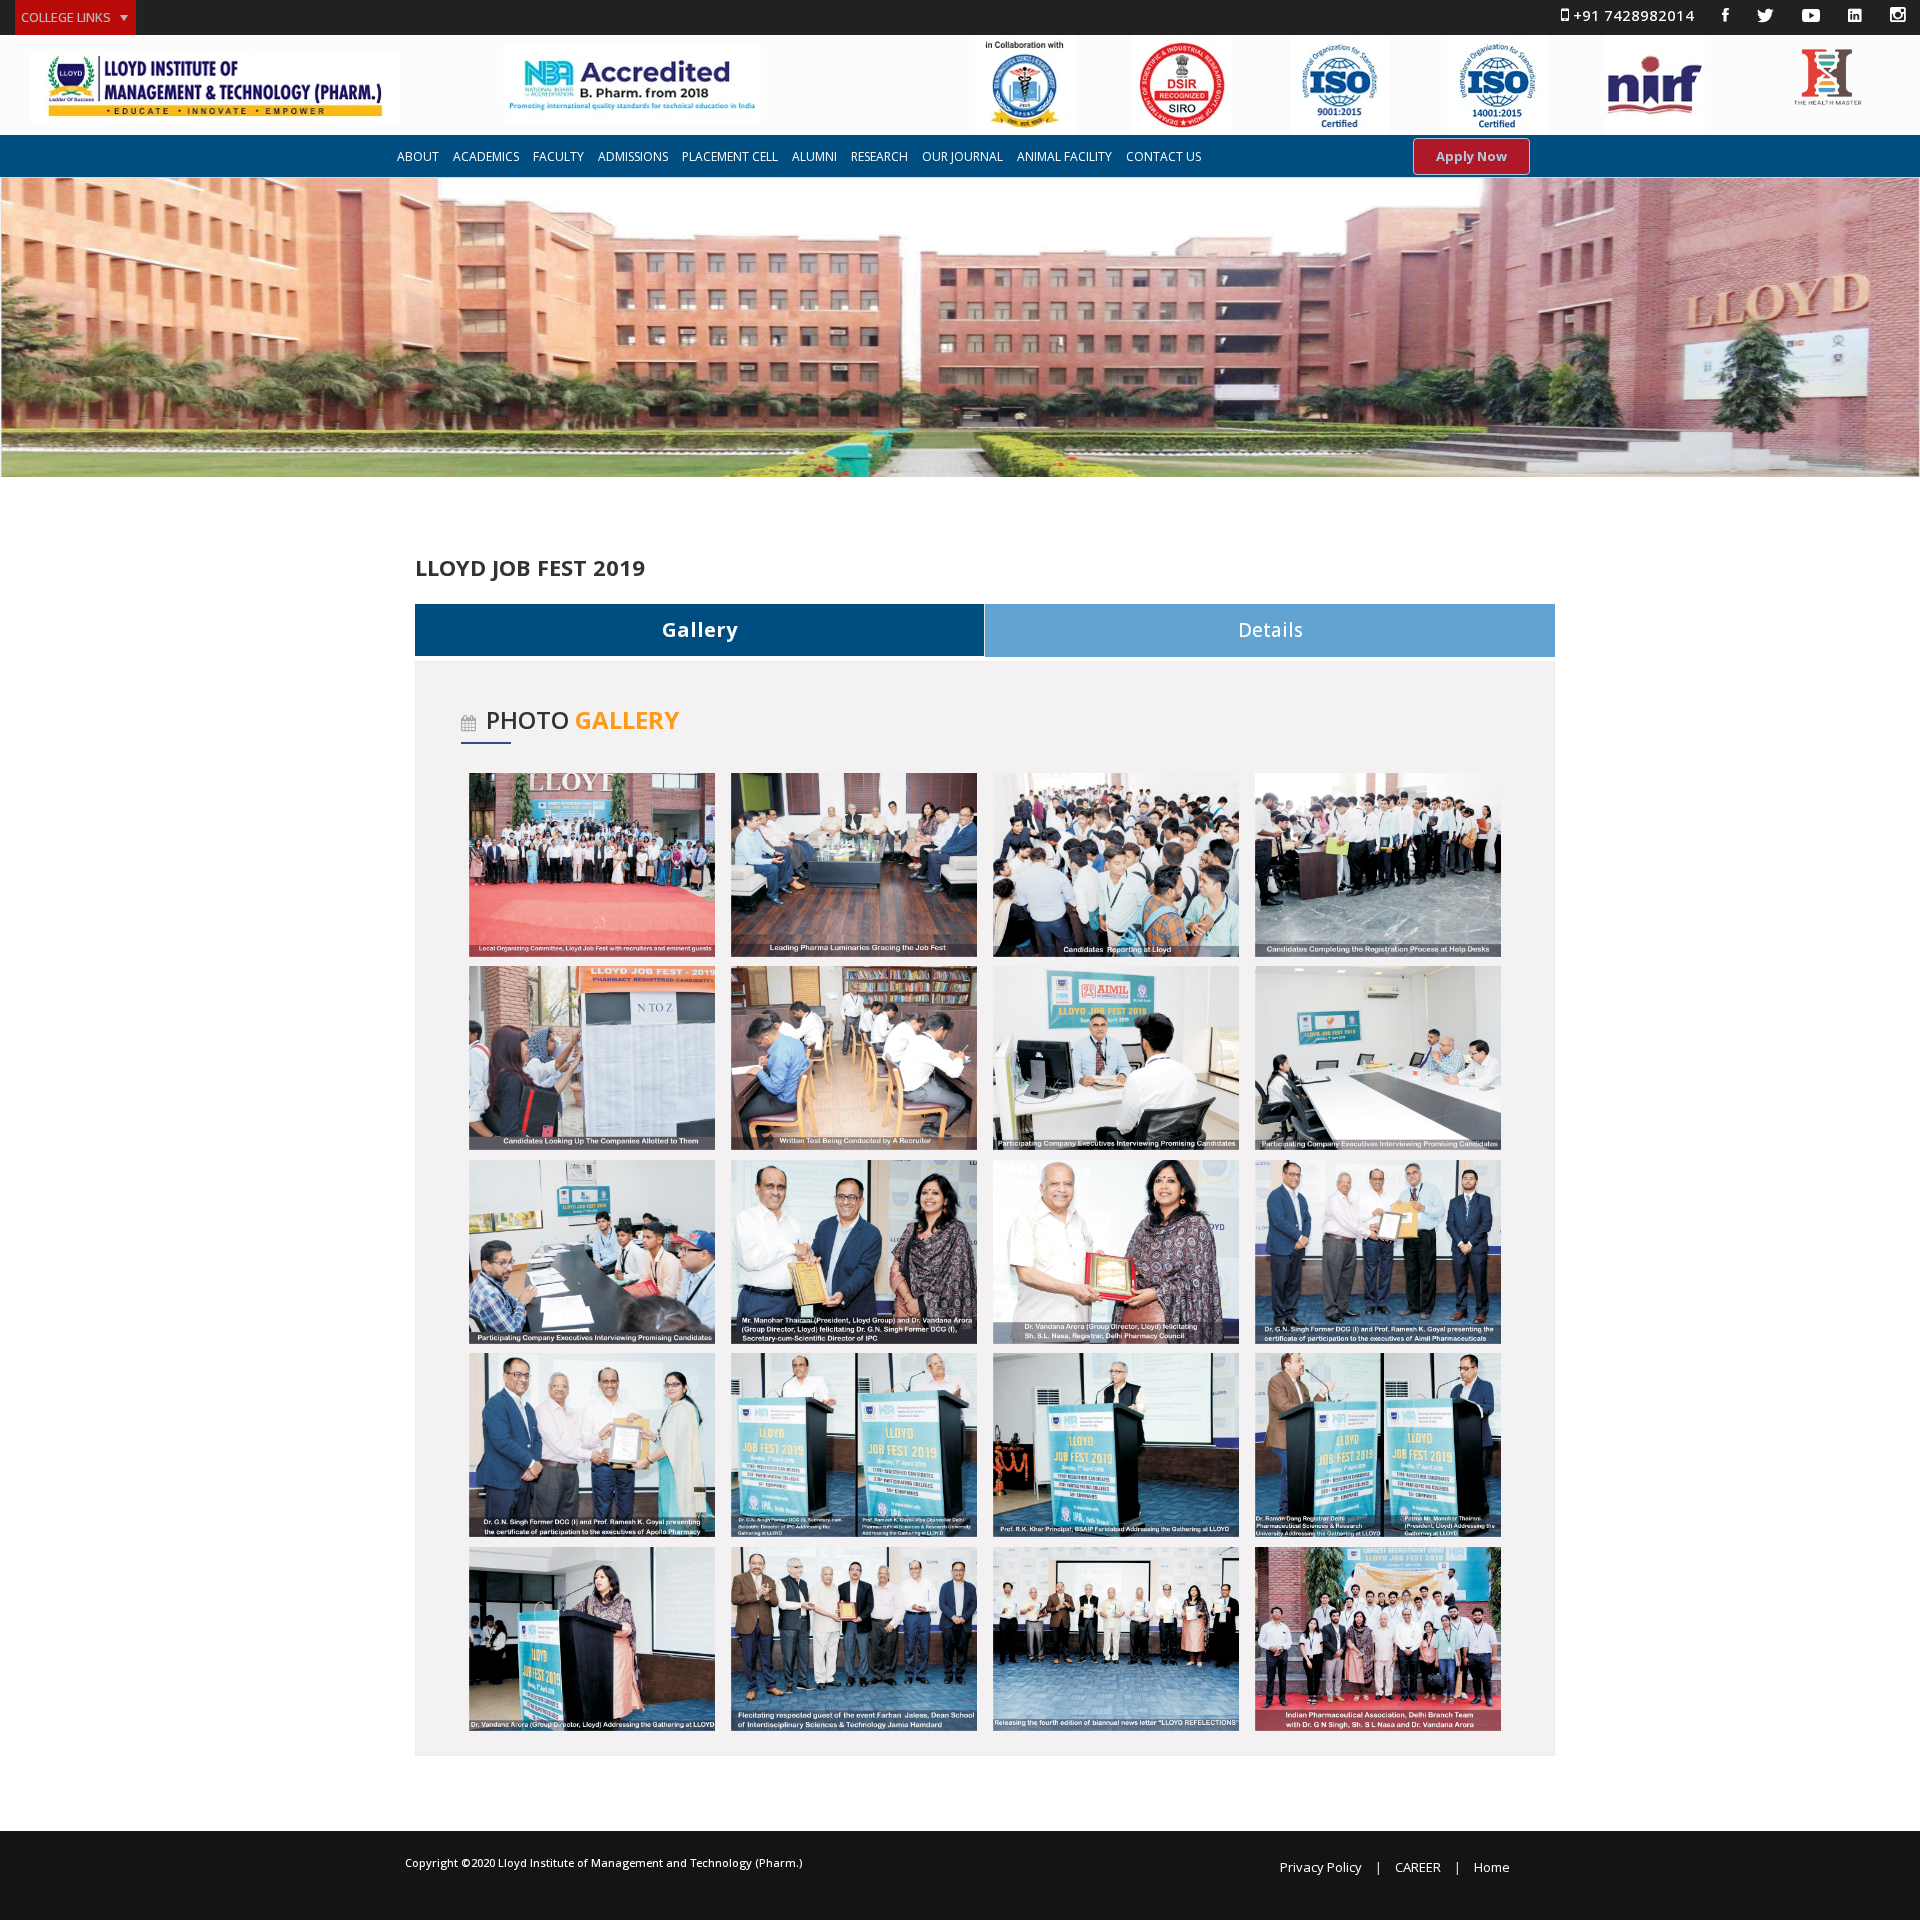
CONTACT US (1163, 157)
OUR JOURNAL (962, 157)
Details (1270, 630)
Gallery (699, 629)
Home (1492, 1867)
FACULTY (558, 157)
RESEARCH (879, 157)
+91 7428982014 (1631, 15)
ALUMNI (814, 157)
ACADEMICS (486, 157)
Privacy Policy (1321, 1867)
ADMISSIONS (633, 157)
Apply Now (1471, 156)
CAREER (1418, 1867)
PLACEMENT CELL (730, 157)
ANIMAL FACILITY (1064, 157)
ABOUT (418, 157)
